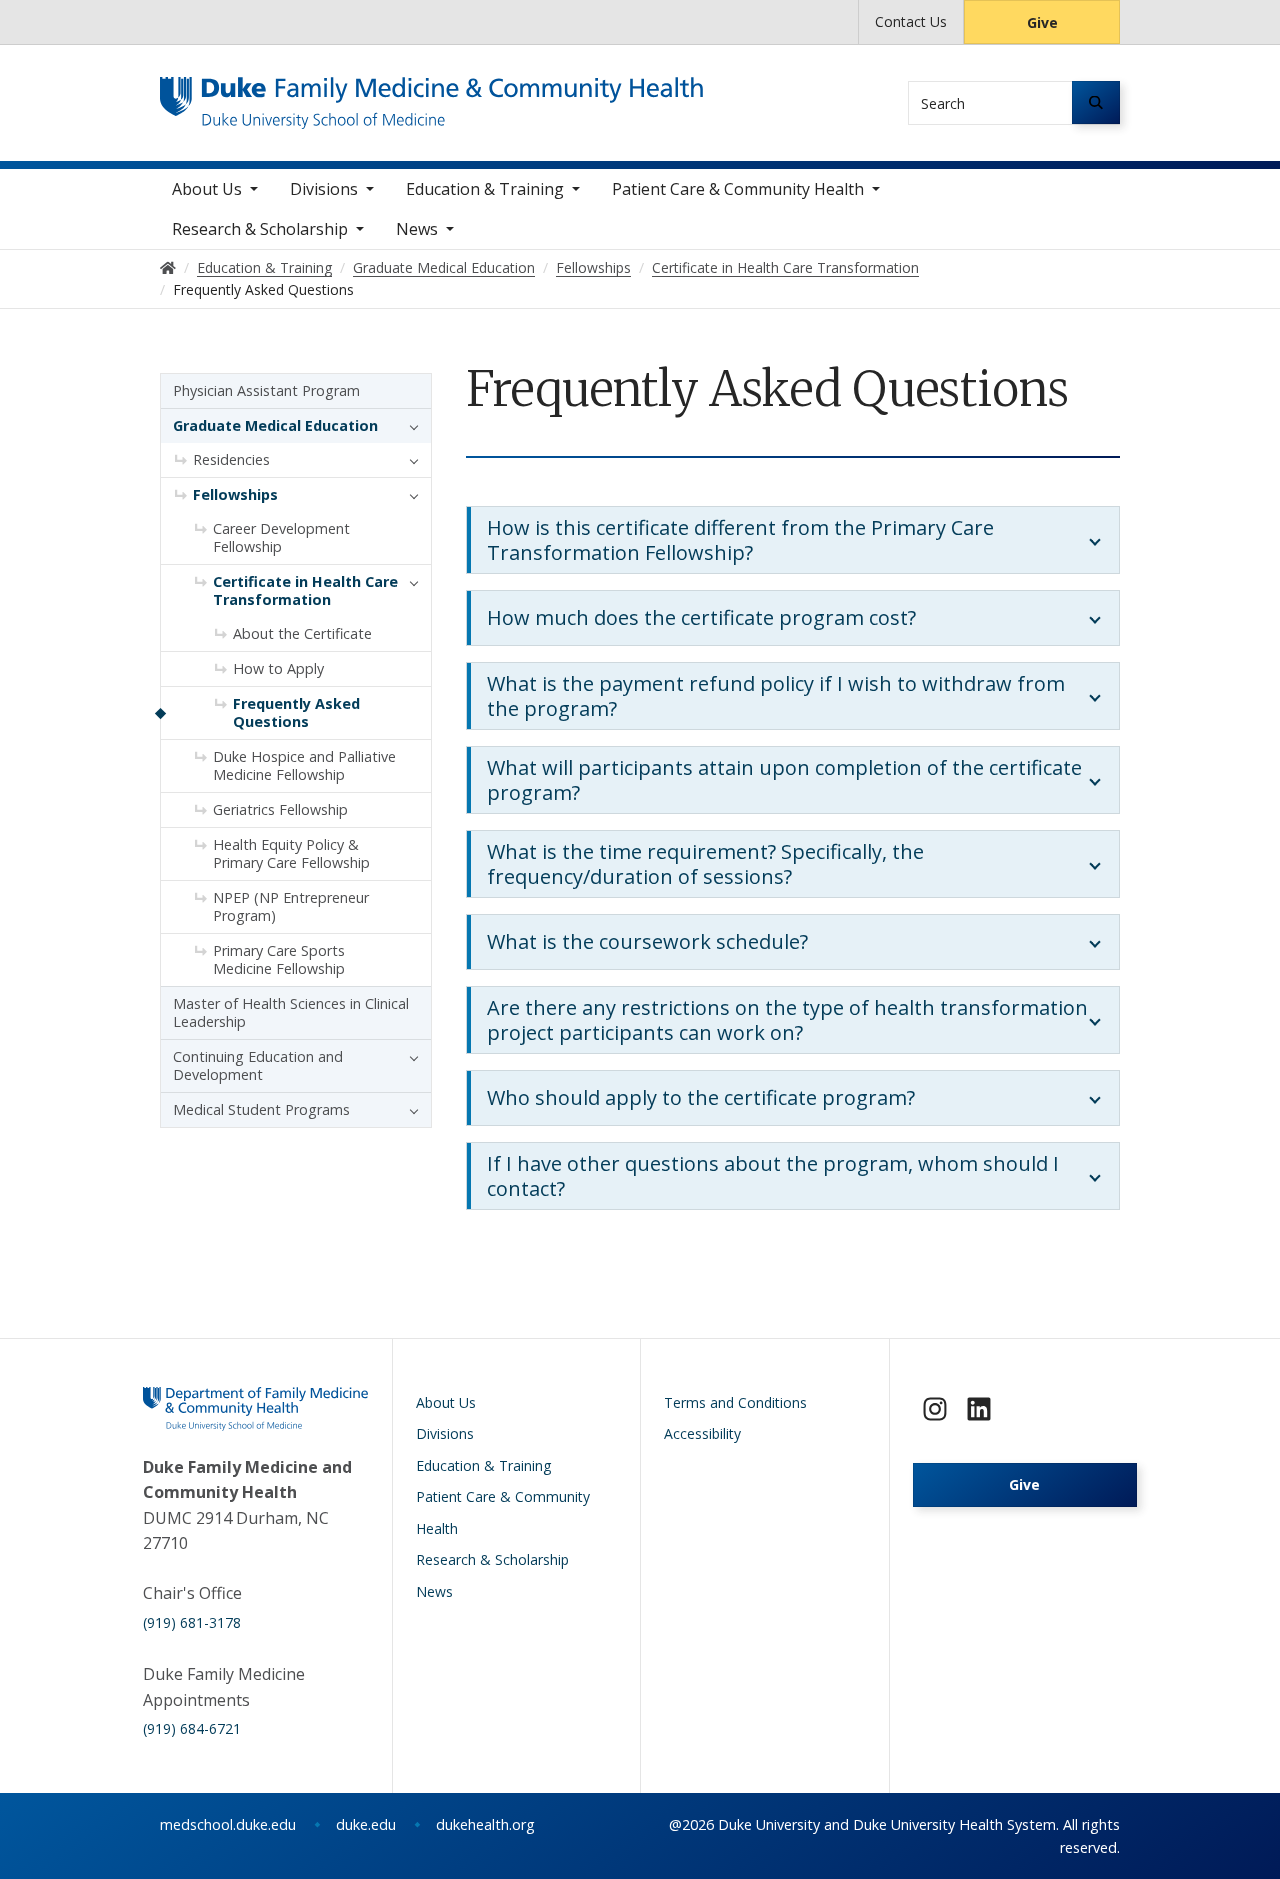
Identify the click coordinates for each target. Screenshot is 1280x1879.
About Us (207, 189)
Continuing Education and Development (258, 1065)
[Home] (431, 95)
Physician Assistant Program (266, 390)
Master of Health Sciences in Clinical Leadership (291, 1012)
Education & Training (485, 189)
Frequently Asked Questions (296, 712)
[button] (409, 426)
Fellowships (235, 494)
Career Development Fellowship (281, 537)
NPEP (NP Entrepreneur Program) (291, 906)
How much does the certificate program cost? (701, 617)
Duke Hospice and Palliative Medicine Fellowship (304, 765)
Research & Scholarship (260, 229)
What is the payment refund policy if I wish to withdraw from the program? (776, 696)
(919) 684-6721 (192, 1728)
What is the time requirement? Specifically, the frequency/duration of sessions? (705, 864)
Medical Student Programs (261, 1109)
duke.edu (366, 1824)
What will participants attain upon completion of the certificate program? (784, 780)
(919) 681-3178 (192, 1622)
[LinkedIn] (979, 1409)
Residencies (231, 459)
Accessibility (702, 1433)
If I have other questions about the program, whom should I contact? (773, 1176)
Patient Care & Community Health (738, 189)
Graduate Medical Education (275, 425)
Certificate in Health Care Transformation (305, 590)
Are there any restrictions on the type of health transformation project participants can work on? (787, 1020)
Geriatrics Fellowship (280, 809)
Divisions (324, 189)
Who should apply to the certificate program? (701, 1097)
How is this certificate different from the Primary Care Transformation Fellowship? (740, 540)
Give (1042, 22)
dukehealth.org (485, 1824)
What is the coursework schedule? (647, 941)
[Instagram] (935, 1409)
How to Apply (278, 668)
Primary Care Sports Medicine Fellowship (279, 959)
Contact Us (911, 21)
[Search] (1096, 102)
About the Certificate (302, 633)
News (417, 229)
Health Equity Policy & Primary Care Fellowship (291, 853)
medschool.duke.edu (228, 1824)
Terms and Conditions (735, 1402)
